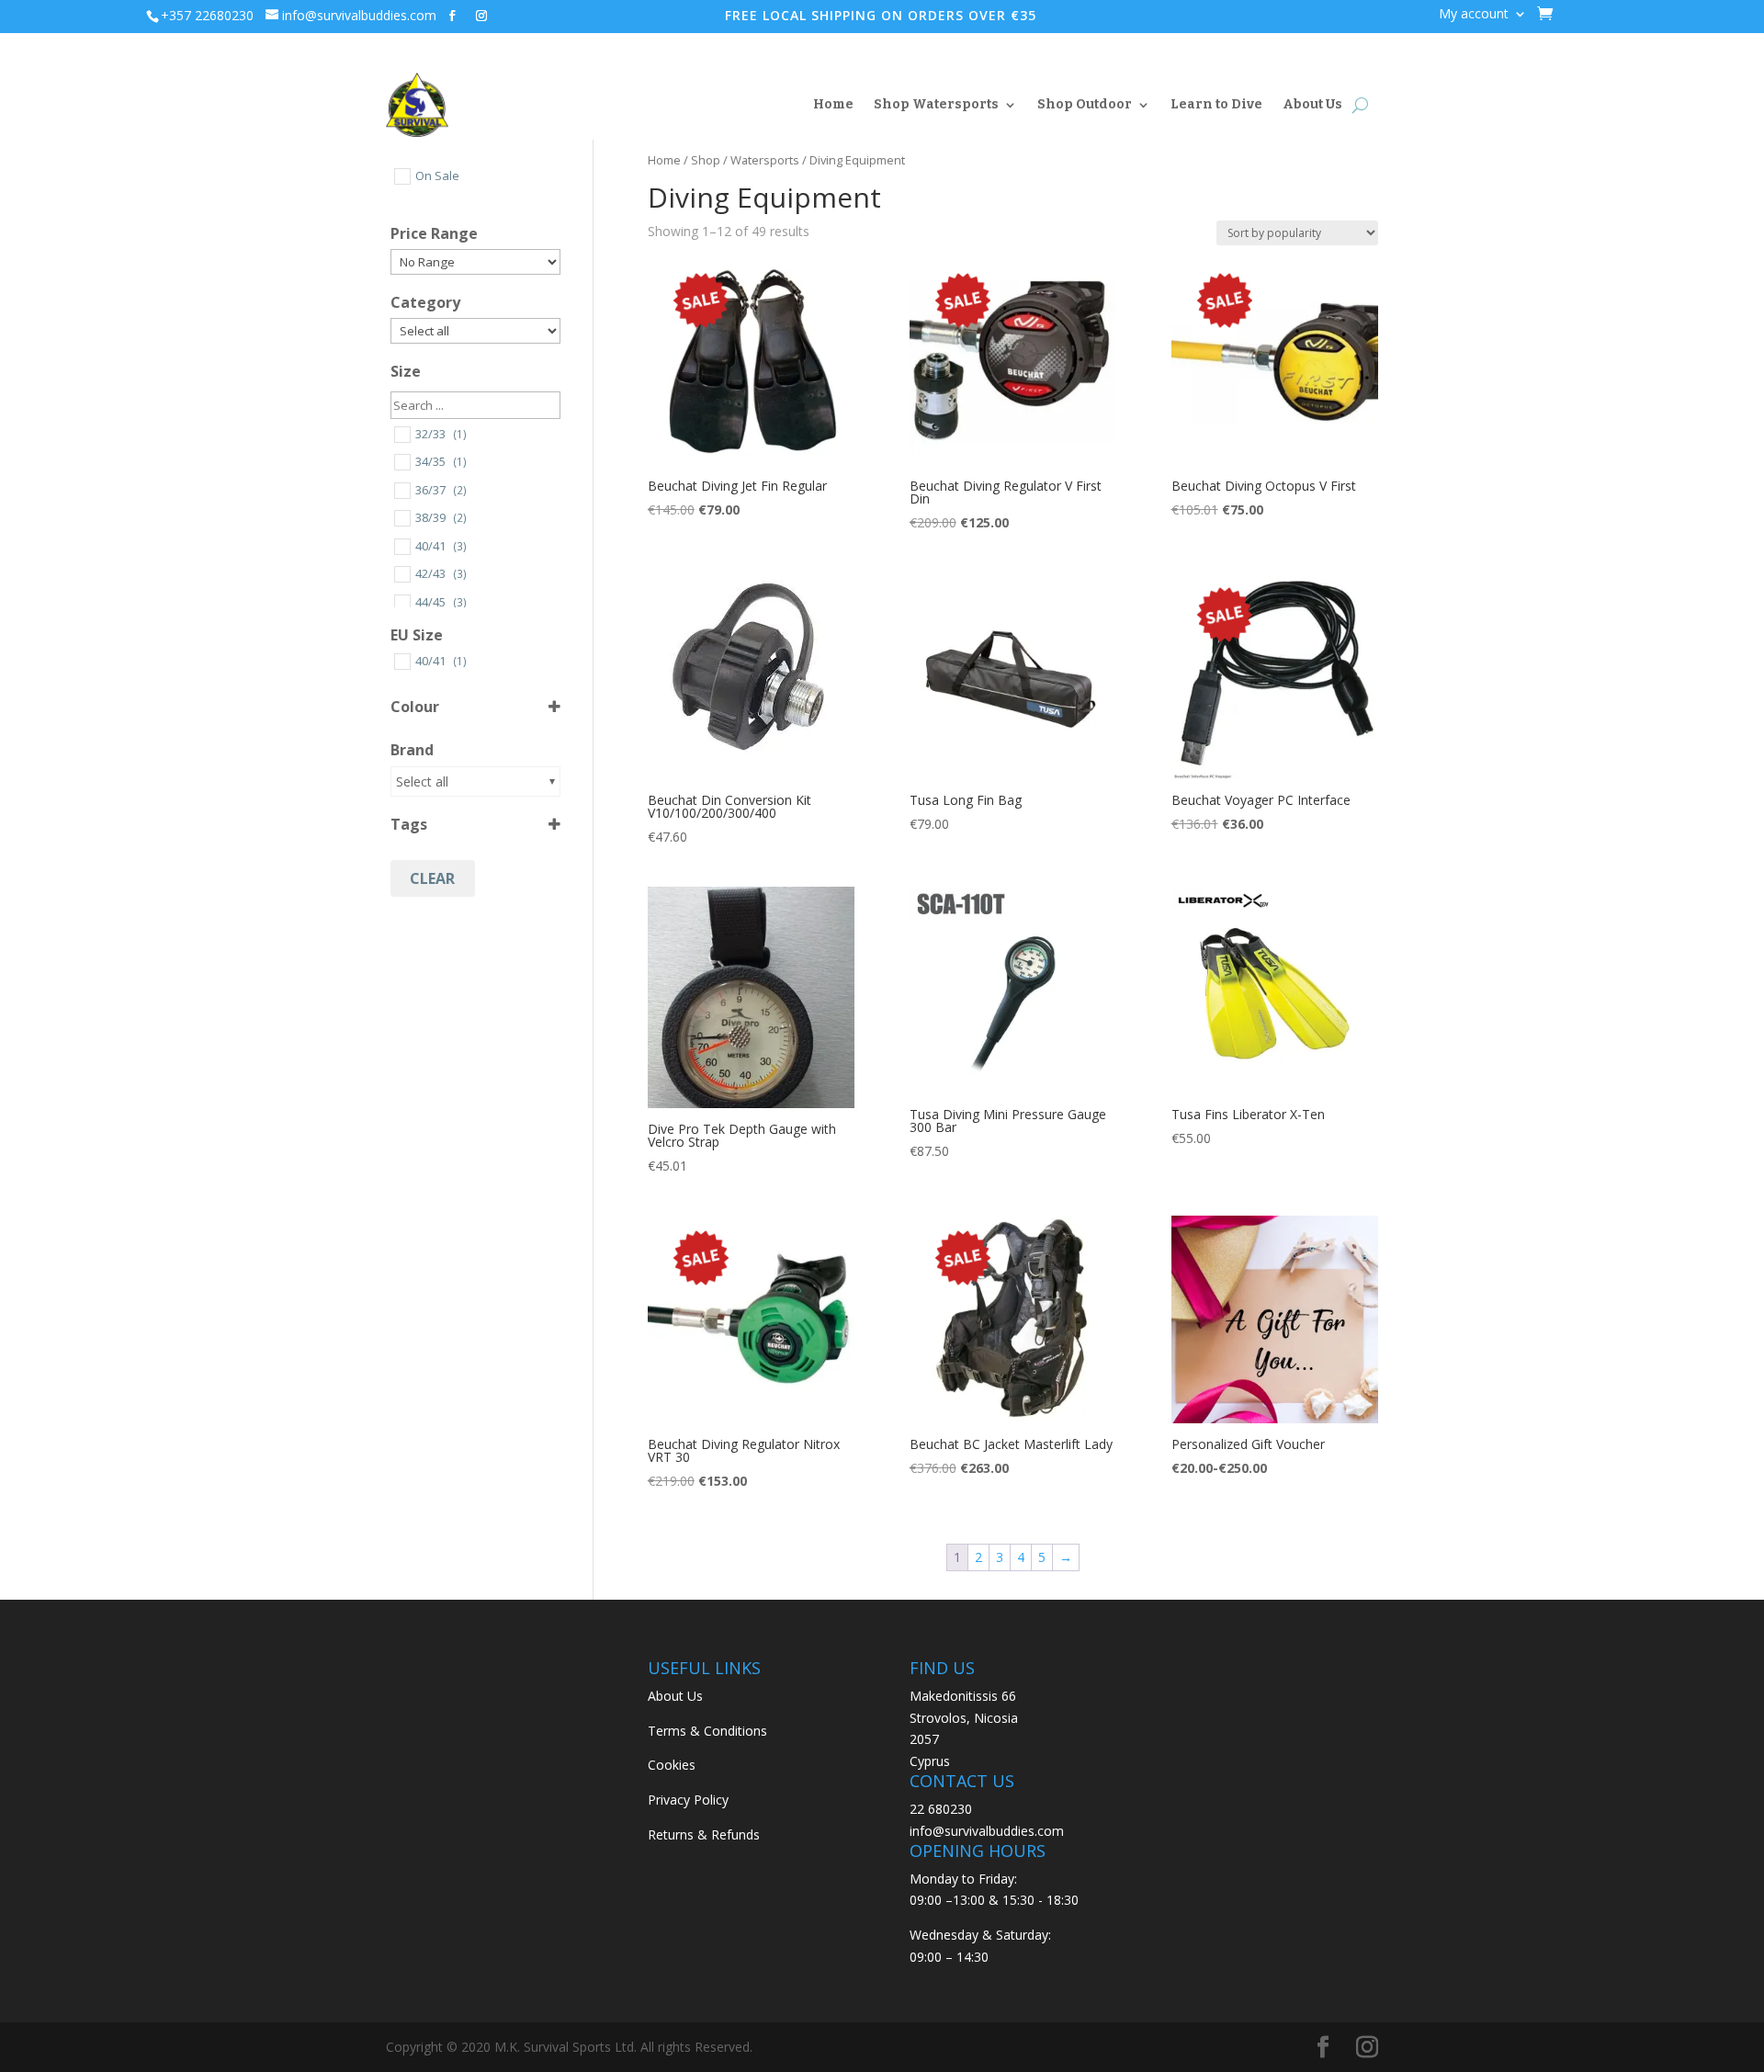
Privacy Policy (688, 1800)
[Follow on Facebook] (452, 16)
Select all (422, 781)
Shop (706, 160)
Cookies (672, 1765)
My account (1474, 15)
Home (833, 104)
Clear (432, 878)
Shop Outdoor (1085, 104)
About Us (1312, 104)
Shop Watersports (936, 104)
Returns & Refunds (704, 1834)
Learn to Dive (1216, 104)
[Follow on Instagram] (481, 16)
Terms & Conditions (707, 1731)
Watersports (765, 160)
